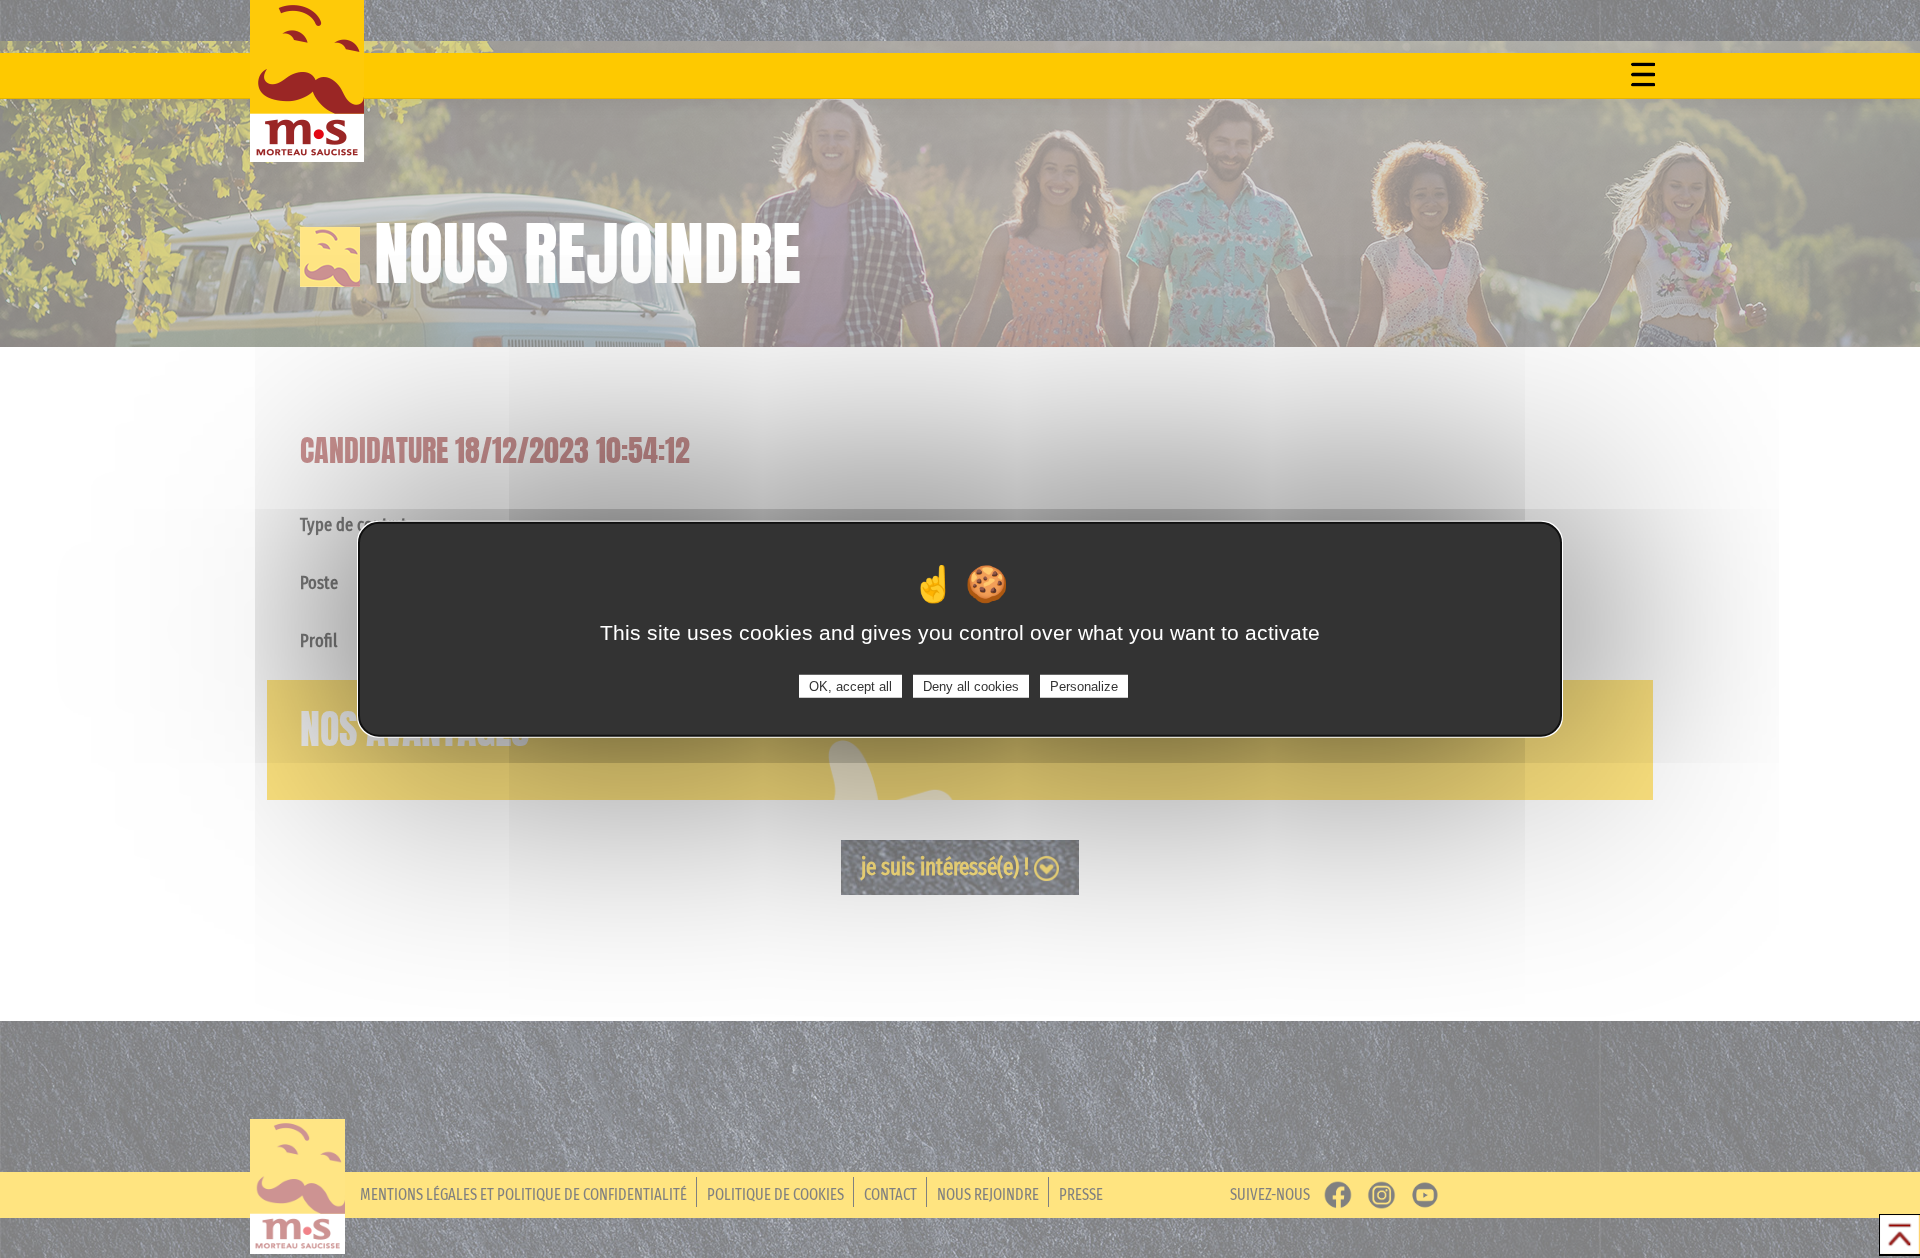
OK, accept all (850, 685)
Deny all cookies (971, 685)
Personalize (1084, 685)
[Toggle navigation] (1643, 74)
